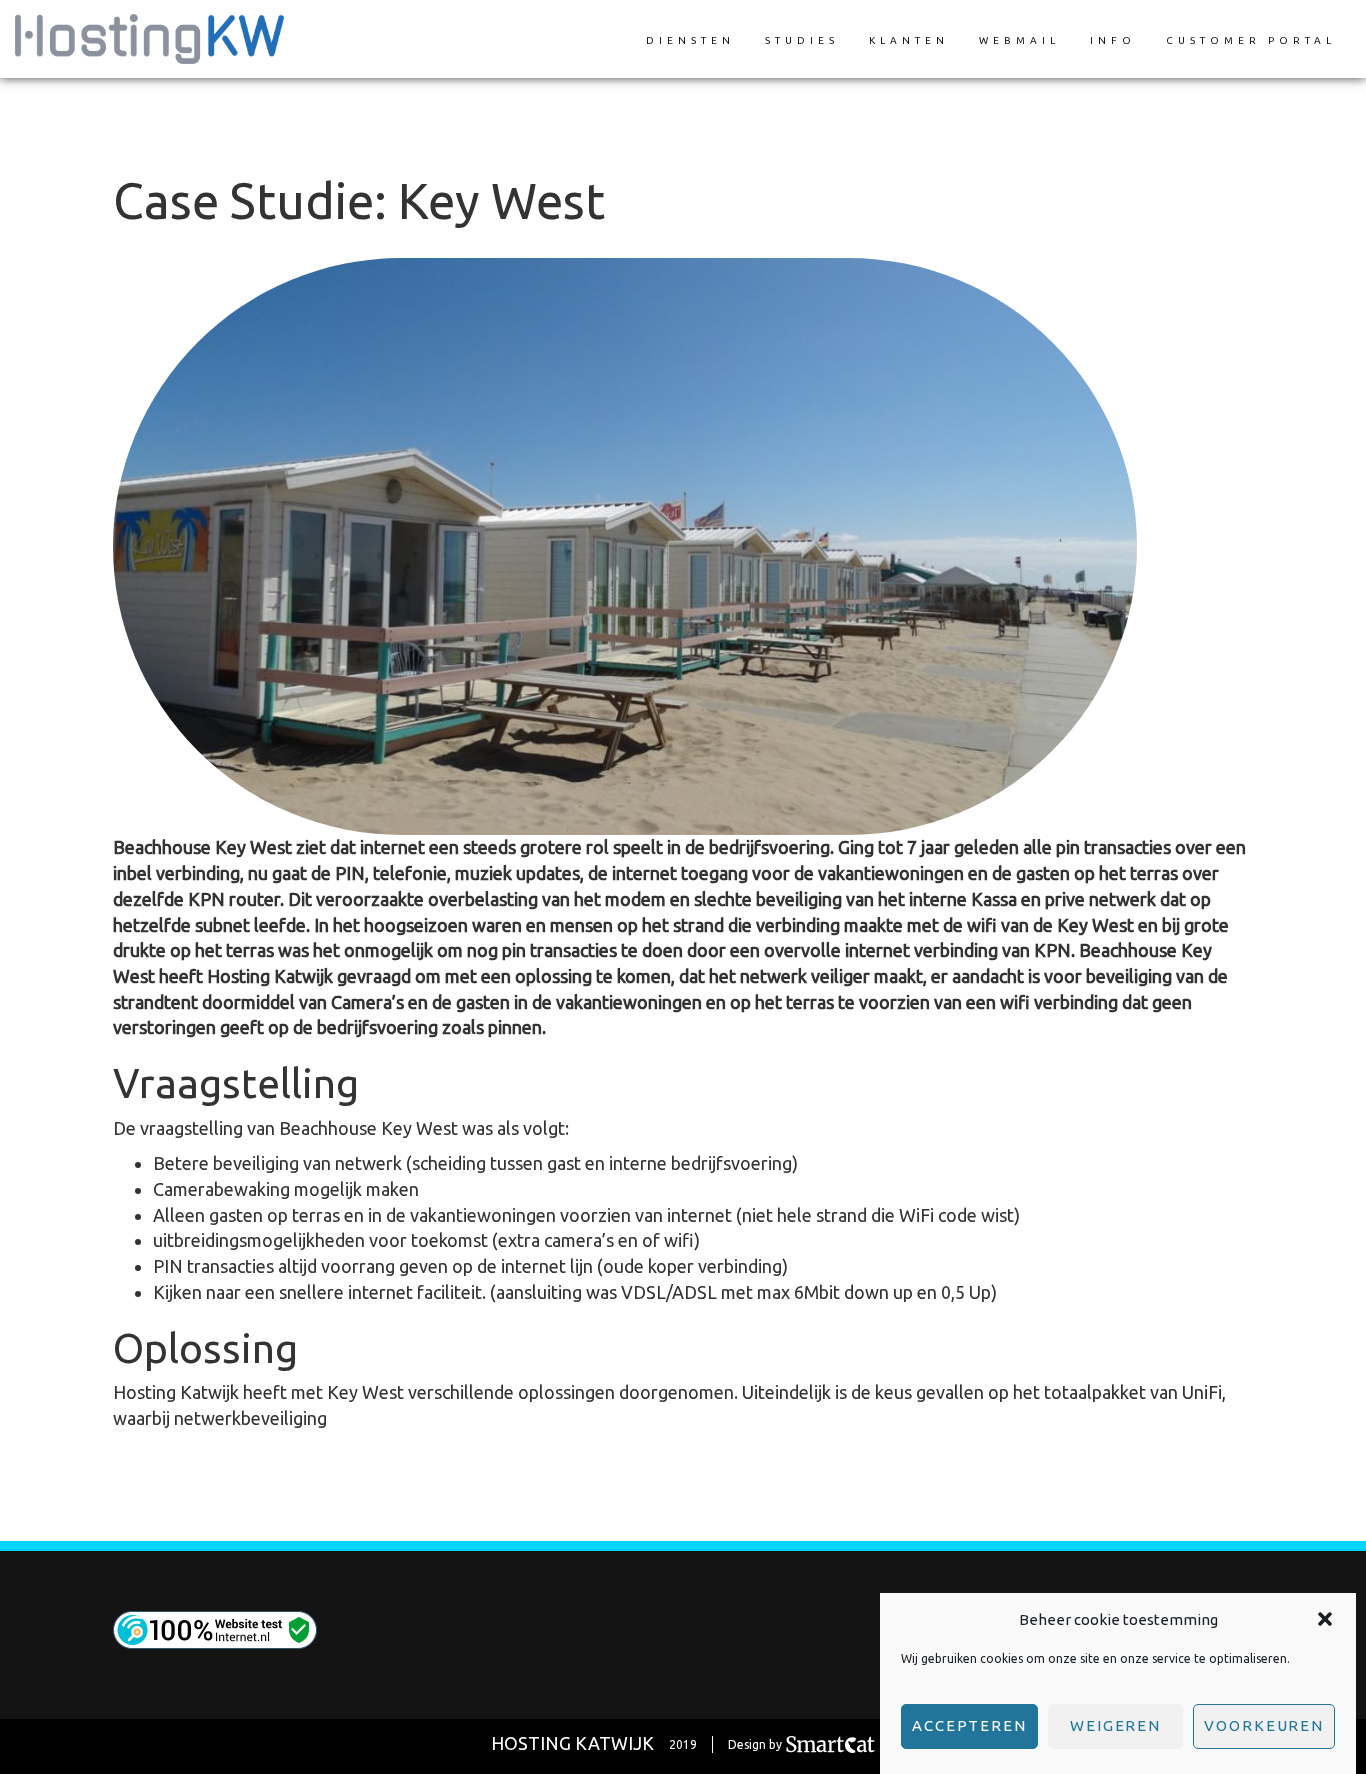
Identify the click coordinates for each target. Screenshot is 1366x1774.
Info (1113, 40)
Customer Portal (1251, 40)
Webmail (1019, 40)
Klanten (909, 40)
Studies (802, 40)
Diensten (690, 40)
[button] (1325, 1619)
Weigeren (1115, 1725)
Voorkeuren (1264, 1725)
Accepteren (969, 1725)
